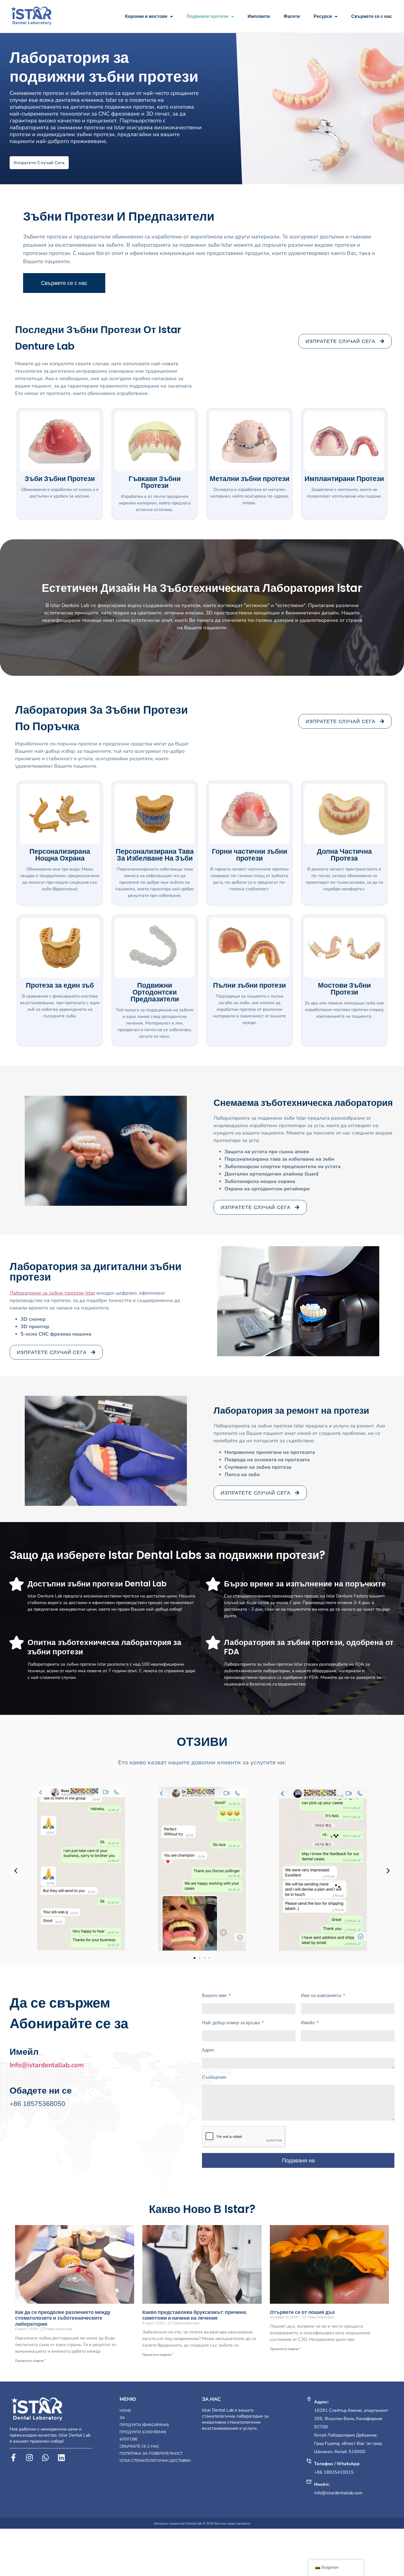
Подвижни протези (207, 16)
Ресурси (323, 16)
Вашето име (215, 1996)
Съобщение (214, 2077)
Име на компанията (322, 1996)
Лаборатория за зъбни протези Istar (52, 1293)
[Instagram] (29, 2458)
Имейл (308, 2023)
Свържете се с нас (372, 16)
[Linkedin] (61, 2458)
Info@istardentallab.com (47, 2065)
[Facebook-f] (13, 2458)
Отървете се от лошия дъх (302, 2312)
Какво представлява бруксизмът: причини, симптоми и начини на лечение (195, 2315)
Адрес (208, 2050)
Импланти (259, 16)
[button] (16, 1870)
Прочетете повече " (31, 2361)
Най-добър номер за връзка (231, 2023)
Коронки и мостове (146, 16)
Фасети (292, 16)
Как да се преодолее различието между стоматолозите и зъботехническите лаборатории (63, 2318)
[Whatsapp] (45, 2458)
